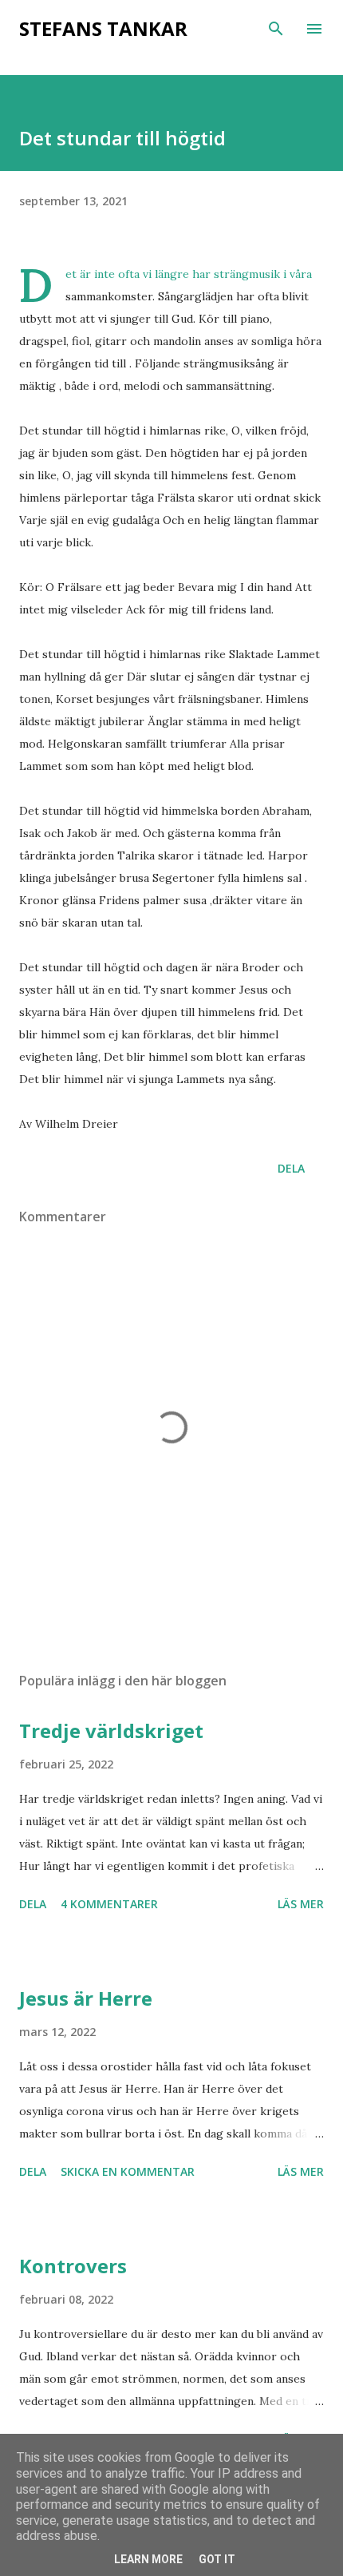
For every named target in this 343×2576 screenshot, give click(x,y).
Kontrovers (73, 2266)
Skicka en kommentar (128, 2171)
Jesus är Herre (86, 1998)
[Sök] (276, 29)
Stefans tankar (103, 28)
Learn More (148, 2559)
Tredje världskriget (111, 1731)
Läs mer (301, 1904)
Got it (217, 2559)
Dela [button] (291, 1168)
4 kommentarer (109, 1904)
